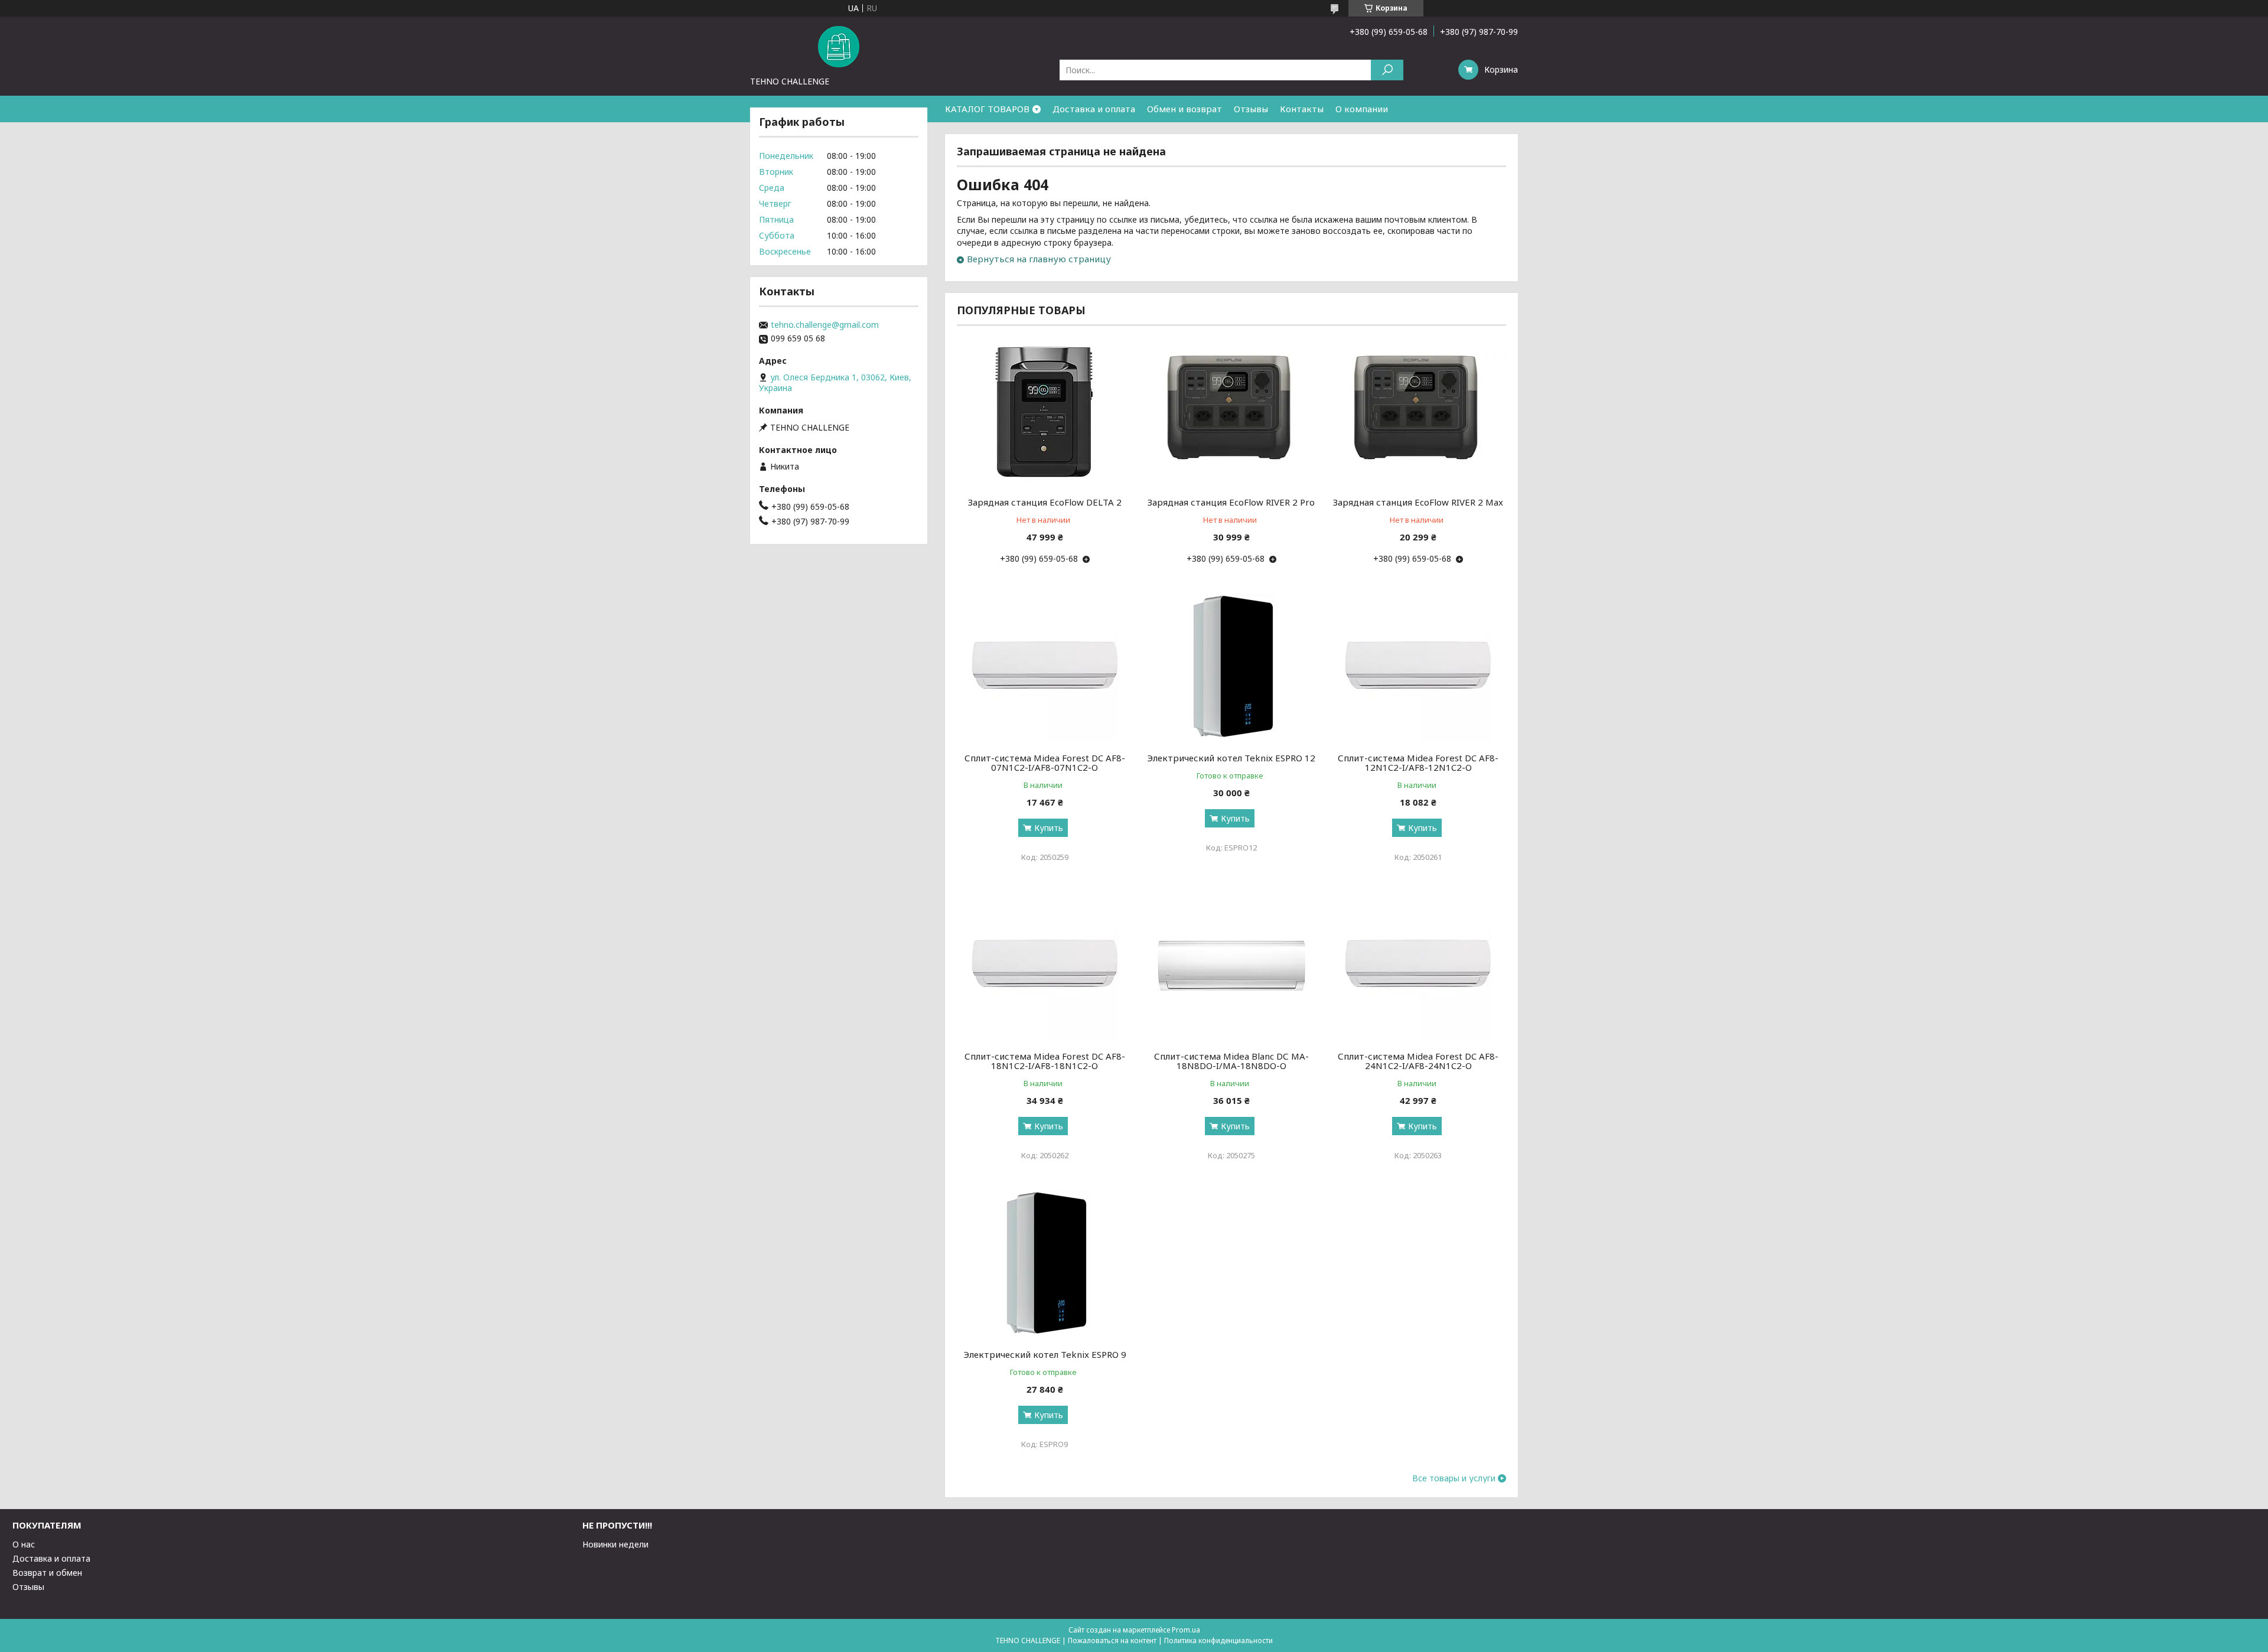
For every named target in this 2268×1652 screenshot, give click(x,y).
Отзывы (1251, 109)
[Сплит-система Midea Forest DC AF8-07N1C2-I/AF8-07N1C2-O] (1045, 667)
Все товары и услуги (1454, 1478)
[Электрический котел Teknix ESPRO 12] (1232, 667)
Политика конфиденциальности (1218, 1640)
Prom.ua (1186, 1630)
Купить (1049, 828)
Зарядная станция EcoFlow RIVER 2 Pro (1231, 502)
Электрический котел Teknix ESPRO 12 (1231, 758)
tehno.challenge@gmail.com (825, 325)
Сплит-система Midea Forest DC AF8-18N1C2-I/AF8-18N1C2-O (1045, 1061)
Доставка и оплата (1094, 109)
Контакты (1302, 109)
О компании (1362, 109)
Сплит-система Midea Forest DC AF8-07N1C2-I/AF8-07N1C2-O (1045, 763)
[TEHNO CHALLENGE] (839, 46)
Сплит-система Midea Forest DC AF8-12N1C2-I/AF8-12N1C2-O (1418, 763)
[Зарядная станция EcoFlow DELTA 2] (1045, 412)
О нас (24, 1544)
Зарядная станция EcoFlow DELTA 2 (1045, 502)
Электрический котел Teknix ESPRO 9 (1045, 1354)
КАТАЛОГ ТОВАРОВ (987, 109)
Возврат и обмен (47, 1573)
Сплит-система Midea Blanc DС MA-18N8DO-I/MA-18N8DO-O (1231, 1061)
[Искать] (1387, 70)
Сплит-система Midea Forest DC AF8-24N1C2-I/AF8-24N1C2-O (1418, 1061)
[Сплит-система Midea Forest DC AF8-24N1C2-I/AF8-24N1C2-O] (1418, 966)
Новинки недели (615, 1544)
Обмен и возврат (1184, 109)
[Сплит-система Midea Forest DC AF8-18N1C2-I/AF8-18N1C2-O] (1045, 966)
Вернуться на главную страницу (1039, 259)
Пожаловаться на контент (1112, 1640)
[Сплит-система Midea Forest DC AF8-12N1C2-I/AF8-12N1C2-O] (1418, 667)
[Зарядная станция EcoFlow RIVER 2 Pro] (1232, 412)
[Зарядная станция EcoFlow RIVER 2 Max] (1418, 412)
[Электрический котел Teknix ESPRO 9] (1045, 1264)
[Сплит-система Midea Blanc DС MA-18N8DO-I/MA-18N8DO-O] (1232, 966)
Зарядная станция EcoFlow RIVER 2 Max (1418, 502)
